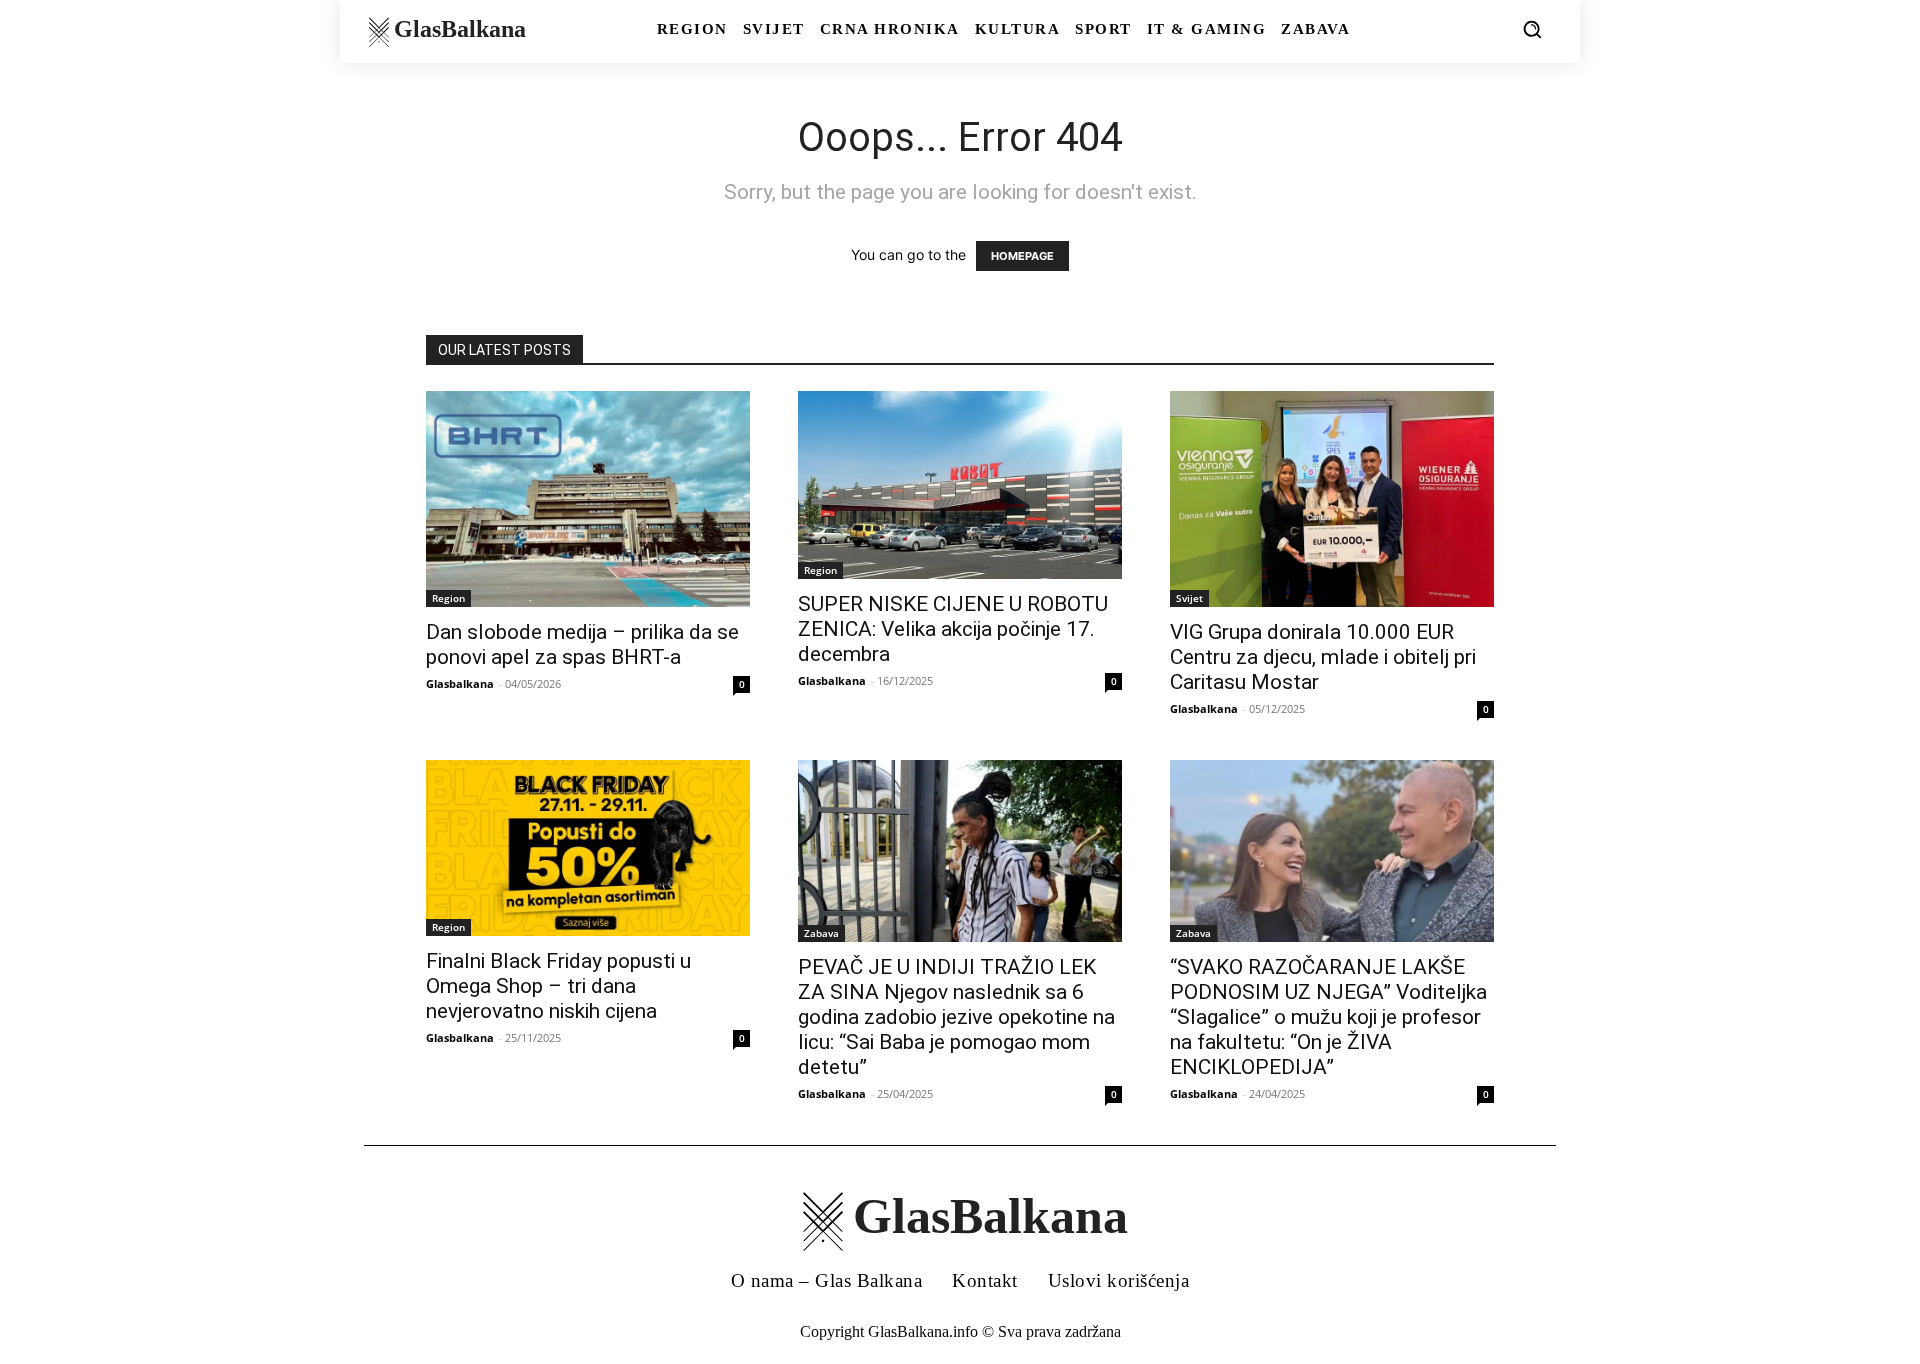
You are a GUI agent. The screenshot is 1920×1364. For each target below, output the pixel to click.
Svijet (1189, 598)
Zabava (821, 933)
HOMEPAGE (1022, 256)
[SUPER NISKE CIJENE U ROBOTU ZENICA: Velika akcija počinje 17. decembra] (960, 485)
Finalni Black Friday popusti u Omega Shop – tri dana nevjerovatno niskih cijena (558, 986)
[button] (1532, 29)
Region (448, 598)
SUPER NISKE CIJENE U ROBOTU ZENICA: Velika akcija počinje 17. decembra (953, 629)
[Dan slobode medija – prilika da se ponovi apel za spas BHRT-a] (588, 499)
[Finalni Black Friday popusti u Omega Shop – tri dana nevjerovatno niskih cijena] (588, 848)
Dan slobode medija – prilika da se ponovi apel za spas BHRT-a (582, 644)
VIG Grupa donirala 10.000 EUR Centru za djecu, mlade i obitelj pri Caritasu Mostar (1323, 657)
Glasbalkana (460, 683)
